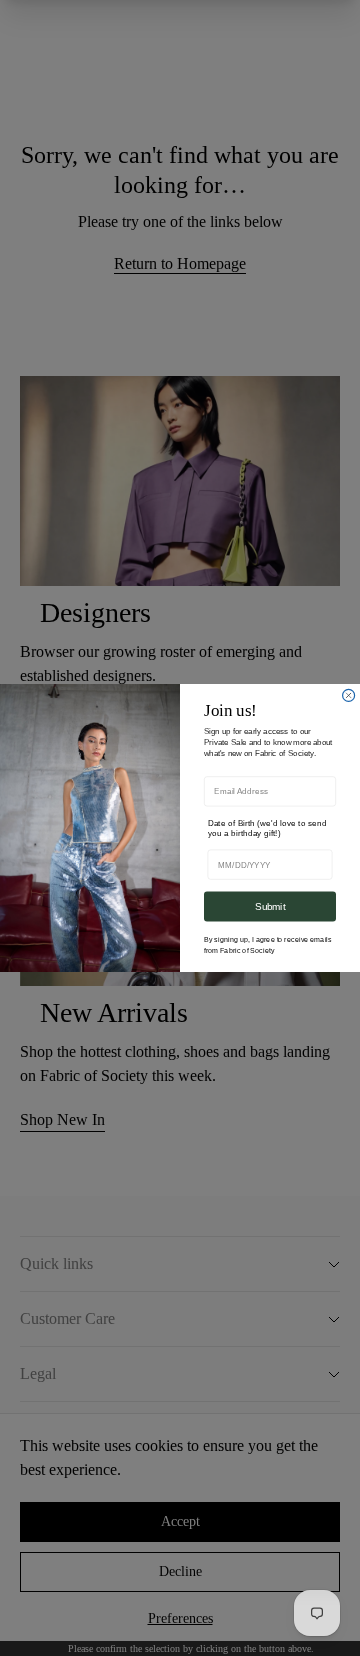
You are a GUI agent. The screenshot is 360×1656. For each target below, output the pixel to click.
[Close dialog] (349, 695)
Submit (270, 906)
